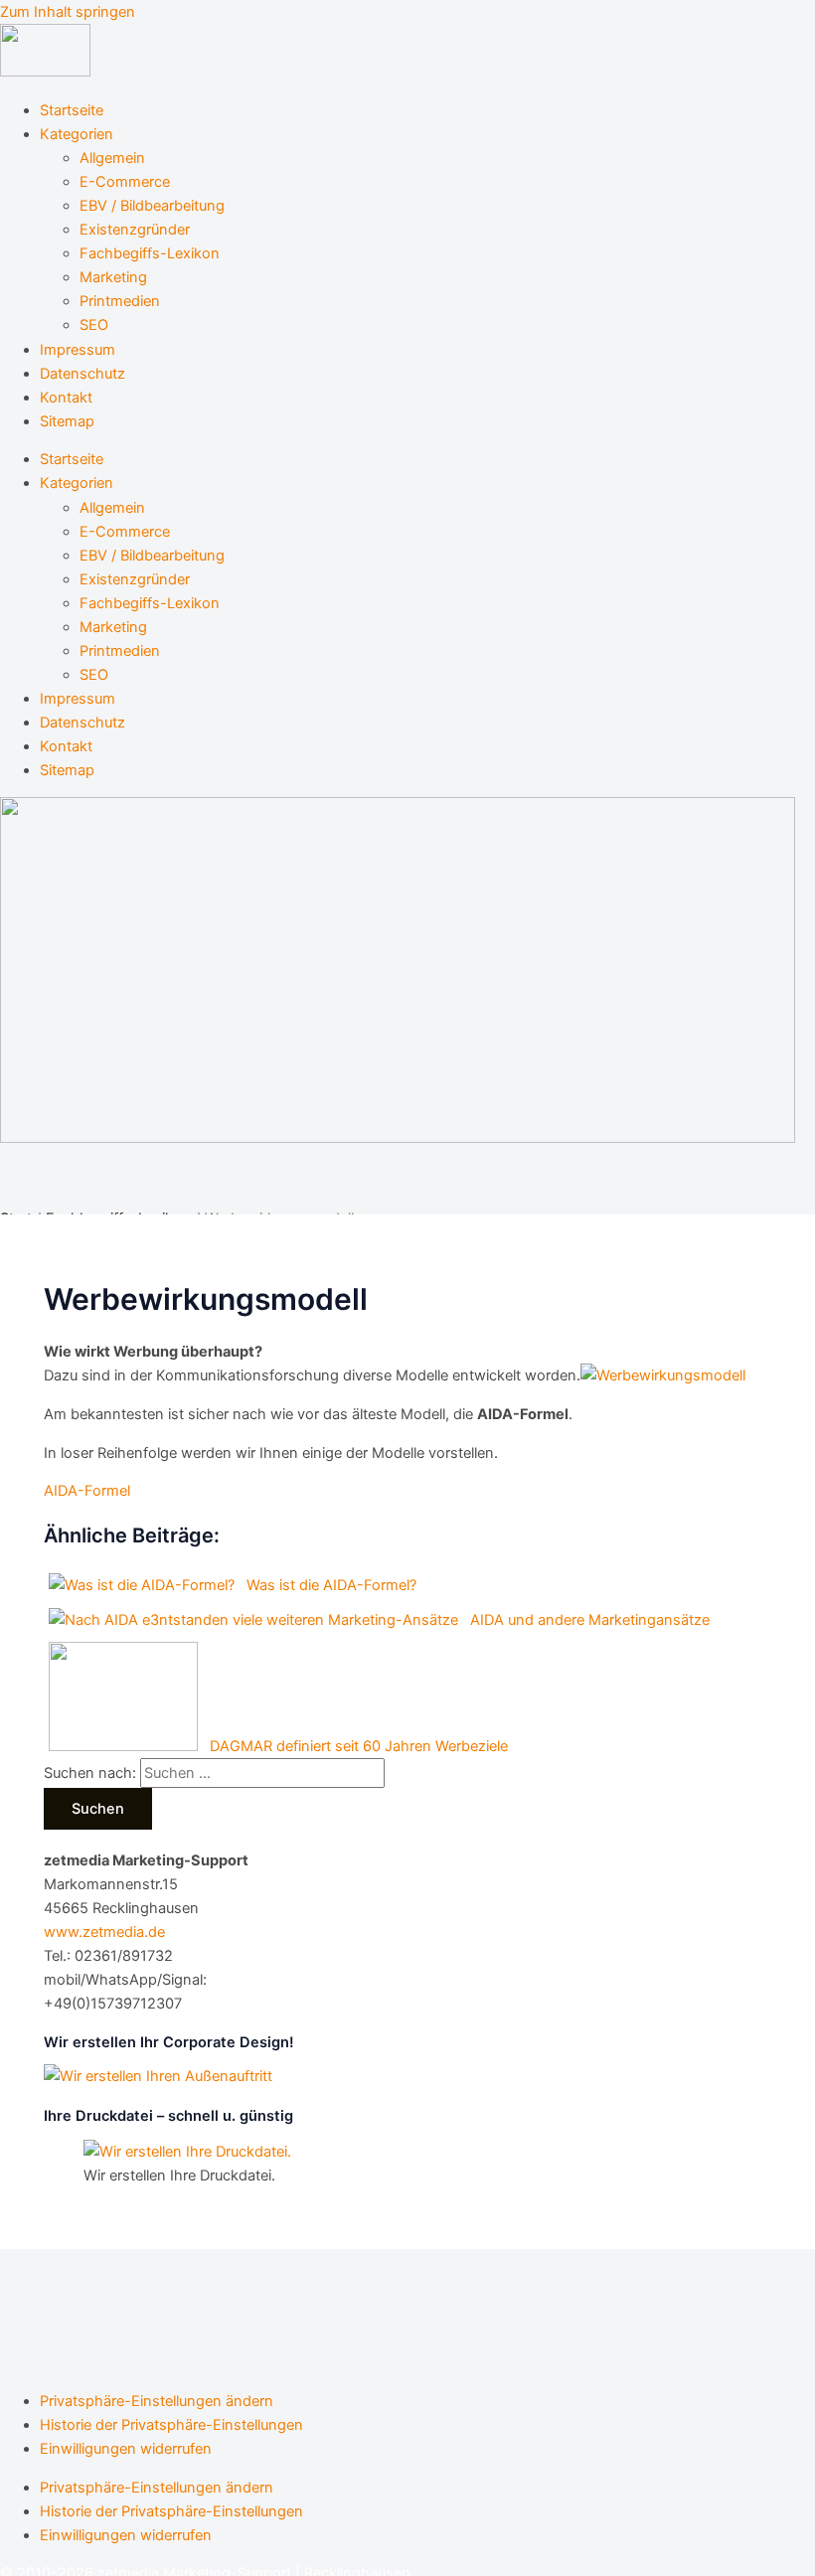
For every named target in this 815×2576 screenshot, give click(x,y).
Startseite (72, 110)
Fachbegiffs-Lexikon (150, 253)
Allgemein (112, 158)
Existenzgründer (135, 230)
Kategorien (77, 134)
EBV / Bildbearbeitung (152, 206)
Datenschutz (82, 374)
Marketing (113, 277)
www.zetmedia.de (104, 1932)
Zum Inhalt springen (68, 12)
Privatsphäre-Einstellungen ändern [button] (157, 2401)
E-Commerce (125, 182)
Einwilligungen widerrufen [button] (126, 2449)
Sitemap (67, 421)
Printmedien (120, 301)
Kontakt (66, 398)
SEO (94, 325)
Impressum (78, 350)
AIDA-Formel (87, 1491)
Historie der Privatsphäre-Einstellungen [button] (171, 2425)
